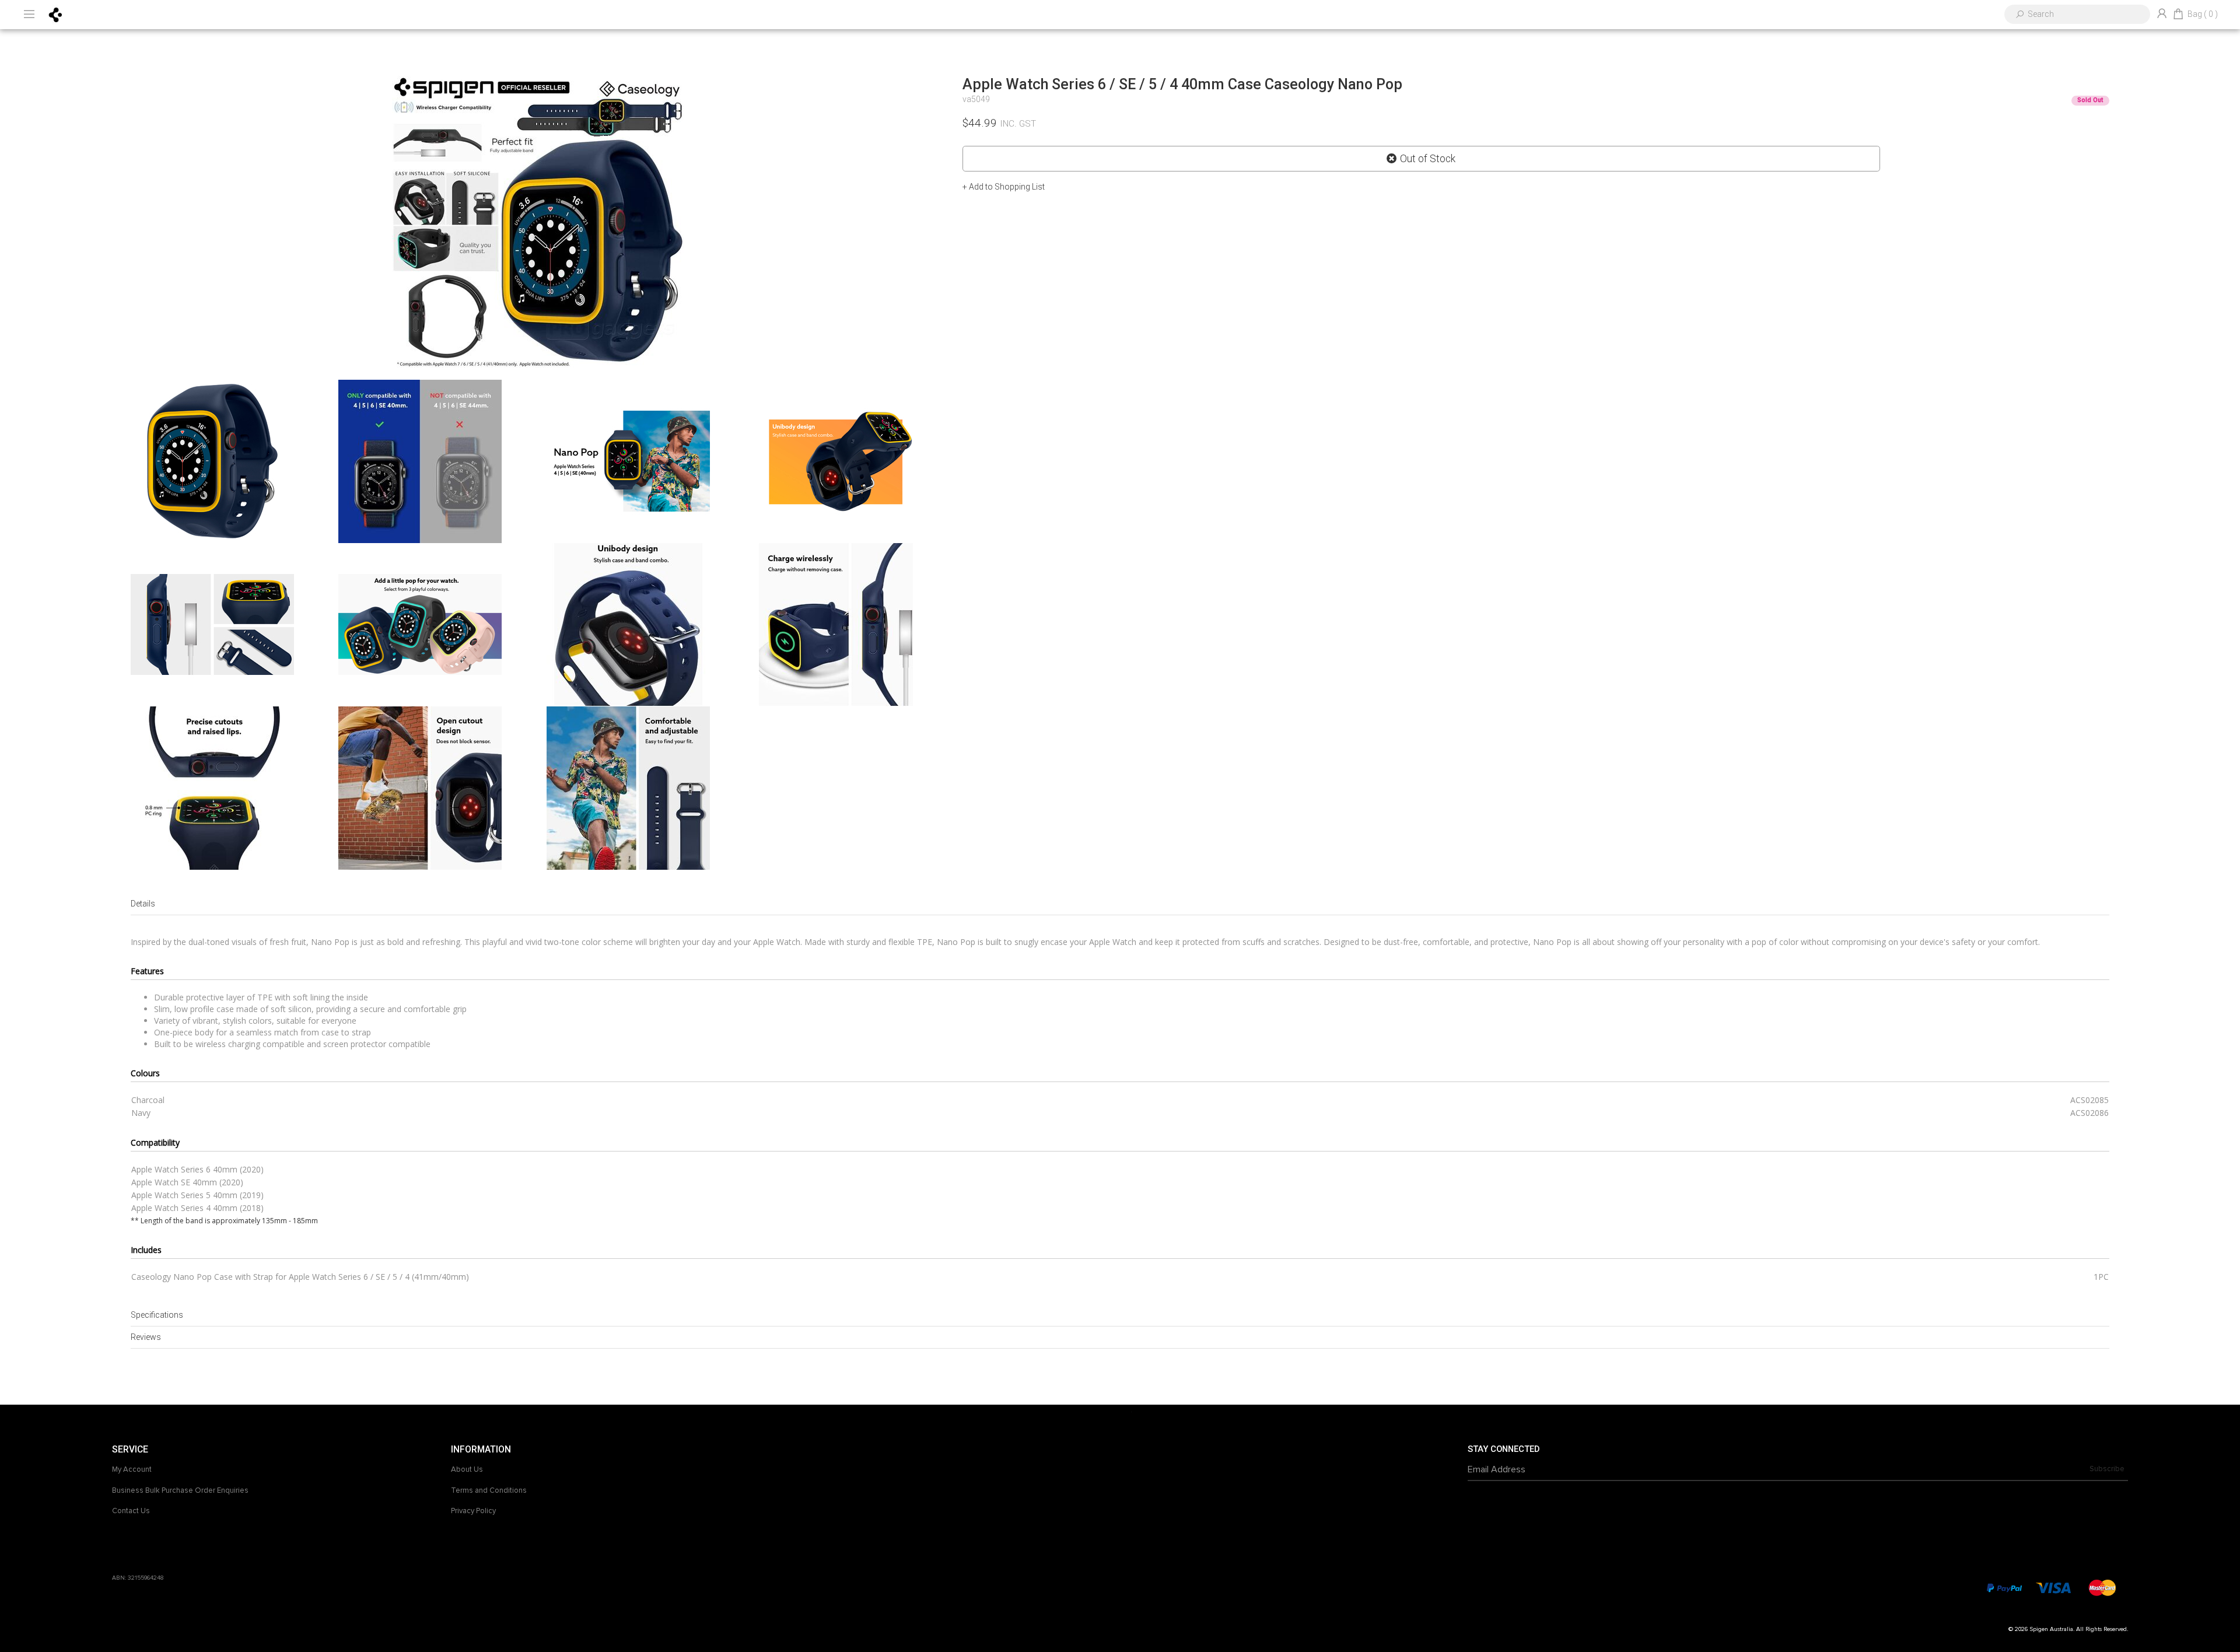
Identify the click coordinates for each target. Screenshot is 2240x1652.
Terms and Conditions (489, 1490)
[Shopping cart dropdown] (2178, 15)
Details (143, 904)
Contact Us (131, 1511)
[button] (1004, 187)
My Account (132, 1469)
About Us (467, 1469)
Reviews (146, 1337)
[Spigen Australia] (56, 14)
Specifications (157, 1315)
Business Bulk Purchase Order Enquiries (180, 1490)
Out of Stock (1428, 159)
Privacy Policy (473, 1511)
